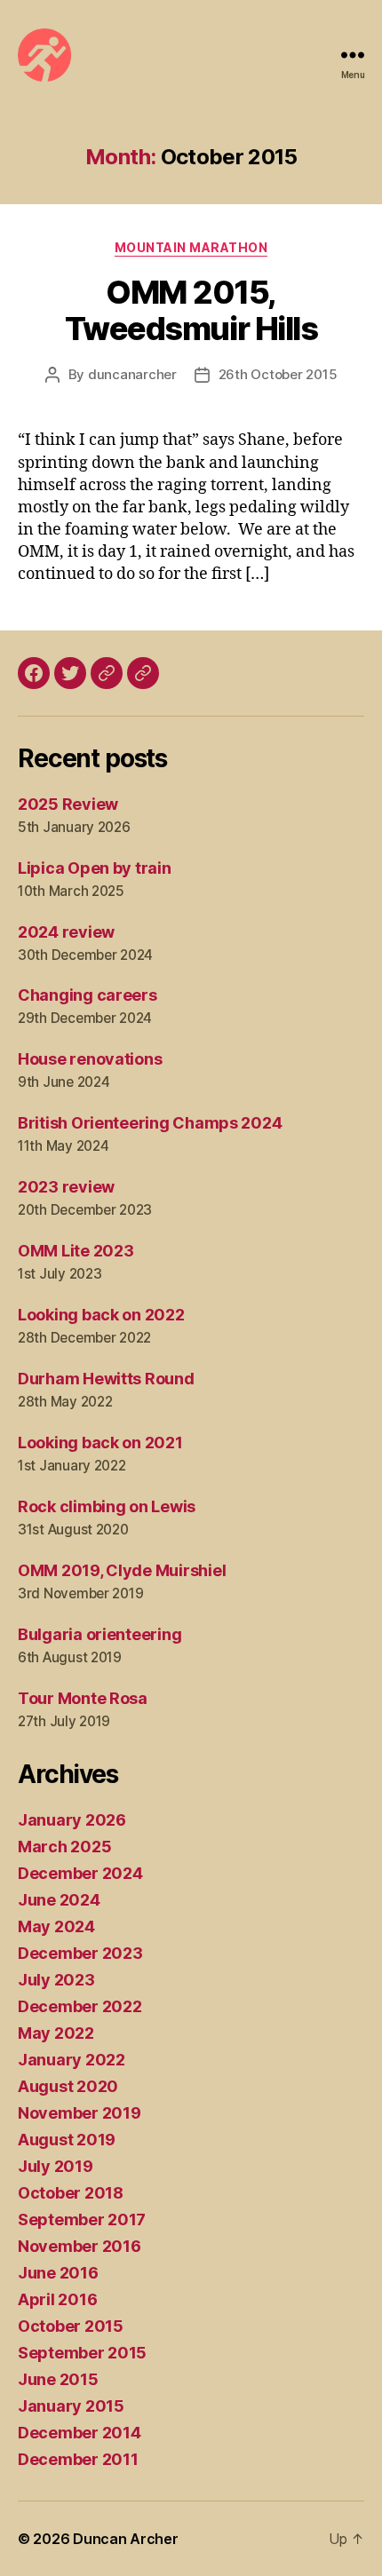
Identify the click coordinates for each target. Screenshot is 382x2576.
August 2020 (68, 2086)
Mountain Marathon (191, 247)
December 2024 (80, 1873)
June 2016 (58, 2273)
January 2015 (71, 2406)
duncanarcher (132, 374)
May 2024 (56, 1926)
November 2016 (80, 2246)
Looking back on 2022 (101, 1315)
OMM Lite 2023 (76, 1251)
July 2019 (56, 2166)
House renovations (90, 1059)
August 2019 (67, 2140)
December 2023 (80, 1953)
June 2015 (58, 2379)
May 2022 (56, 2033)
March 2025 (64, 1847)
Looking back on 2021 (100, 1443)
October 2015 (71, 2326)
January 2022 (72, 2060)
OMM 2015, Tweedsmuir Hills (191, 310)
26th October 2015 (278, 374)
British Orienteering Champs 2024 (150, 1123)
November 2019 (80, 2113)
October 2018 (71, 2193)
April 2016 (57, 2299)
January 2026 (72, 1820)
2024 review (66, 932)
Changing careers (88, 995)
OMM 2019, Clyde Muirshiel (122, 1570)
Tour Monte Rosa (83, 1698)
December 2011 (78, 2459)
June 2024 (59, 1900)
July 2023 (56, 1980)
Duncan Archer (126, 2539)
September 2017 (82, 2219)
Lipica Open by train (95, 868)
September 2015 (82, 2353)
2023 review (66, 1187)
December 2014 (80, 2433)
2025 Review (68, 804)
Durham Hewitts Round (106, 1379)
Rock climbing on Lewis (107, 1506)
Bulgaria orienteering (99, 1634)
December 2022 (80, 2006)
